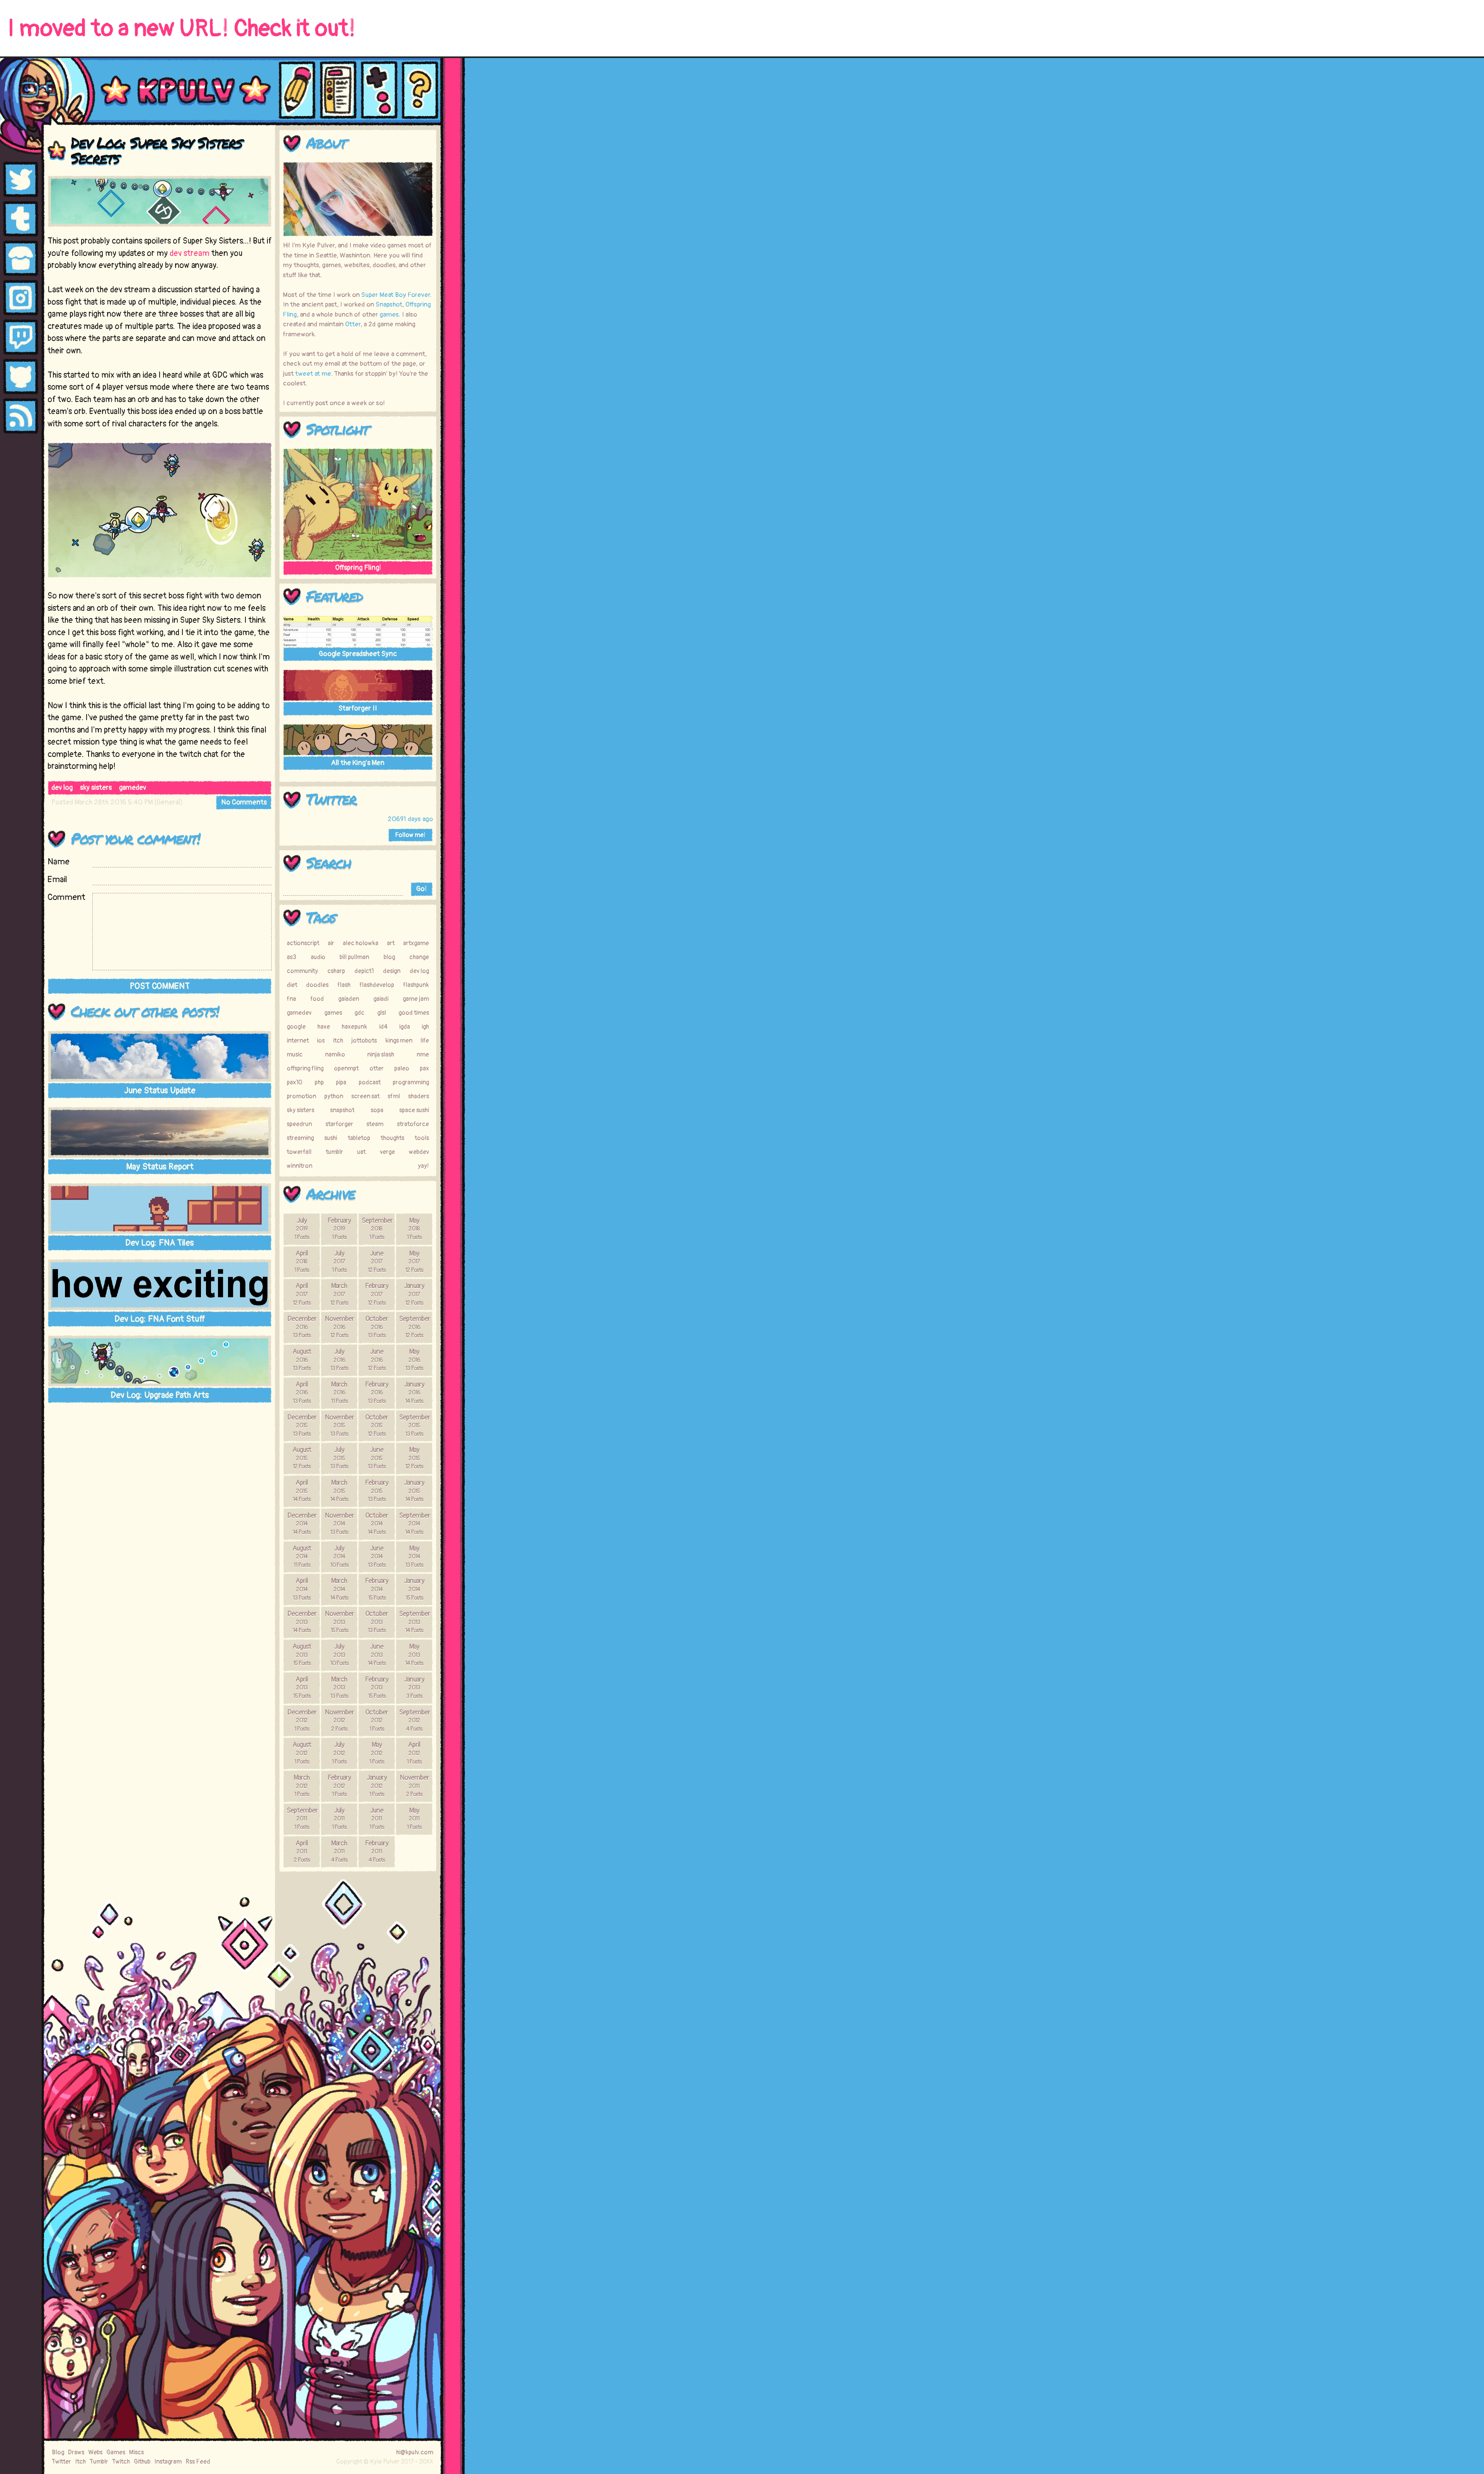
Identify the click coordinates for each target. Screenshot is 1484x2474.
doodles (317, 985)
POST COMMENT (160, 986)
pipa (341, 1082)
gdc (359, 1013)
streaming (300, 1138)
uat (361, 1152)
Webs (95, 2452)
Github (142, 2462)
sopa (377, 1110)
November (339, 1327)
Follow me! (410, 835)
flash (344, 985)
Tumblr (99, 2462)
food (317, 999)
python (334, 1096)
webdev (419, 1152)
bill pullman (354, 957)
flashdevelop (377, 985)
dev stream (190, 253)
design (392, 971)
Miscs (136, 2452)
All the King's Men (358, 763)
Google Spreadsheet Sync (358, 654)
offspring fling (305, 1068)
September (377, 1228)
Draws (76, 2452)
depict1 (364, 971)
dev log (62, 788)
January (414, 1294)
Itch (80, 2462)
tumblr (334, 1152)
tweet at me (313, 374)
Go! (421, 889)
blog (389, 957)
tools (422, 1138)
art (391, 943)
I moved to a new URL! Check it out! (182, 29)
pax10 (294, 1082)
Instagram (168, 2462)
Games (116, 2452)
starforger (339, 1124)
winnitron (300, 1166)
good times (414, 1013)
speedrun (299, 1124)
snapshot (342, 1110)
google (296, 1027)
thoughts (392, 1138)
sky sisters (96, 788)
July (302, 1228)
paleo (402, 1068)
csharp (336, 971)
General (168, 802)
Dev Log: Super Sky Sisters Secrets (156, 150)
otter (377, 1068)
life (425, 1041)
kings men (399, 1041)
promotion (301, 1096)
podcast (370, 1082)
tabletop (359, 1138)
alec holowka (361, 943)
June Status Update (160, 1090)
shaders (419, 1096)
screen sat (365, 1096)
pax (424, 1068)
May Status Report (160, 1167)
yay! (423, 1166)
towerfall (299, 1152)
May (414, 1228)
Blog (58, 2452)
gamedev (133, 788)
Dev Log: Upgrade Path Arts (160, 1395)
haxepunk (354, 1027)
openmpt (346, 1068)
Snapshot (389, 304)
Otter (353, 324)
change (419, 957)
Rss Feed (198, 2462)
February (339, 1228)
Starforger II (358, 708)
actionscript (303, 943)
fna (291, 999)
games (389, 314)
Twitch (121, 2462)
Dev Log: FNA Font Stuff (160, 1319)
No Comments (244, 802)
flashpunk (416, 985)
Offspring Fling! (358, 568)
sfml (394, 1096)
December (302, 1327)
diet (292, 985)
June (377, 1261)
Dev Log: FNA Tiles (160, 1243)
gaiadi (381, 999)
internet (298, 1041)
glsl (382, 1013)
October (377, 1327)
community (302, 971)
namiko (335, 1055)
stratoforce (413, 1124)
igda (405, 1027)
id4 (383, 1027)
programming (411, 1082)
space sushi (414, 1110)
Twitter (331, 799)
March (339, 1294)
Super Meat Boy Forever (396, 295)
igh (425, 1027)
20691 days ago (410, 819)
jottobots (364, 1041)
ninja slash (381, 1055)
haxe (324, 1027)
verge (387, 1152)
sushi (331, 1138)
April (302, 1261)
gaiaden (349, 999)
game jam (416, 999)
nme (423, 1055)
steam (375, 1124)
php (319, 1082)
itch (338, 1041)
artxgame (416, 943)
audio (318, 957)
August (302, 1360)
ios (321, 1041)
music (295, 1055)
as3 (291, 957)
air (331, 943)
